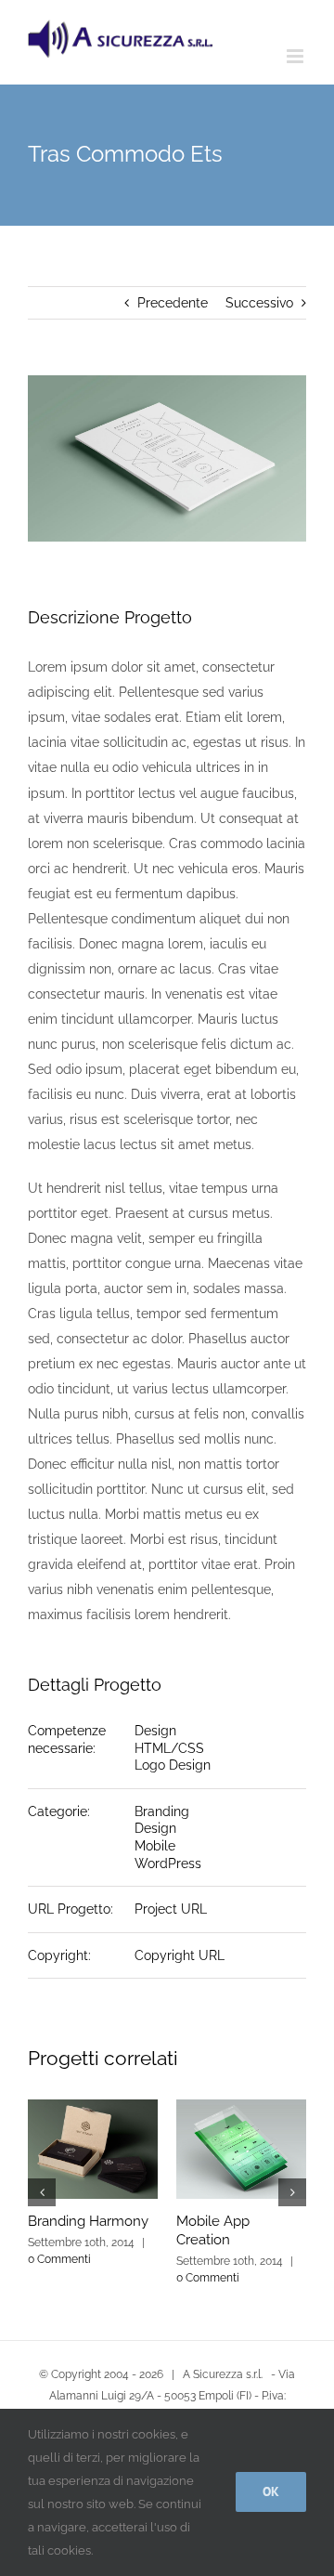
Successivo (259, 303)
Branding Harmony (88, 2221)
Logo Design (173, 1765)
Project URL (171, 1909)
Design (155, 1731)
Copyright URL (180, 1955)
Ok (271, 2491)
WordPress (168, 1863)
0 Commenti (59, 2259)
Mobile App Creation (213, 2230)
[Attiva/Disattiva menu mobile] (296, 56)
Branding (162, 1811)
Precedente (173, 303)
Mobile (155, 1846)
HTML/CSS (169, 1748)
